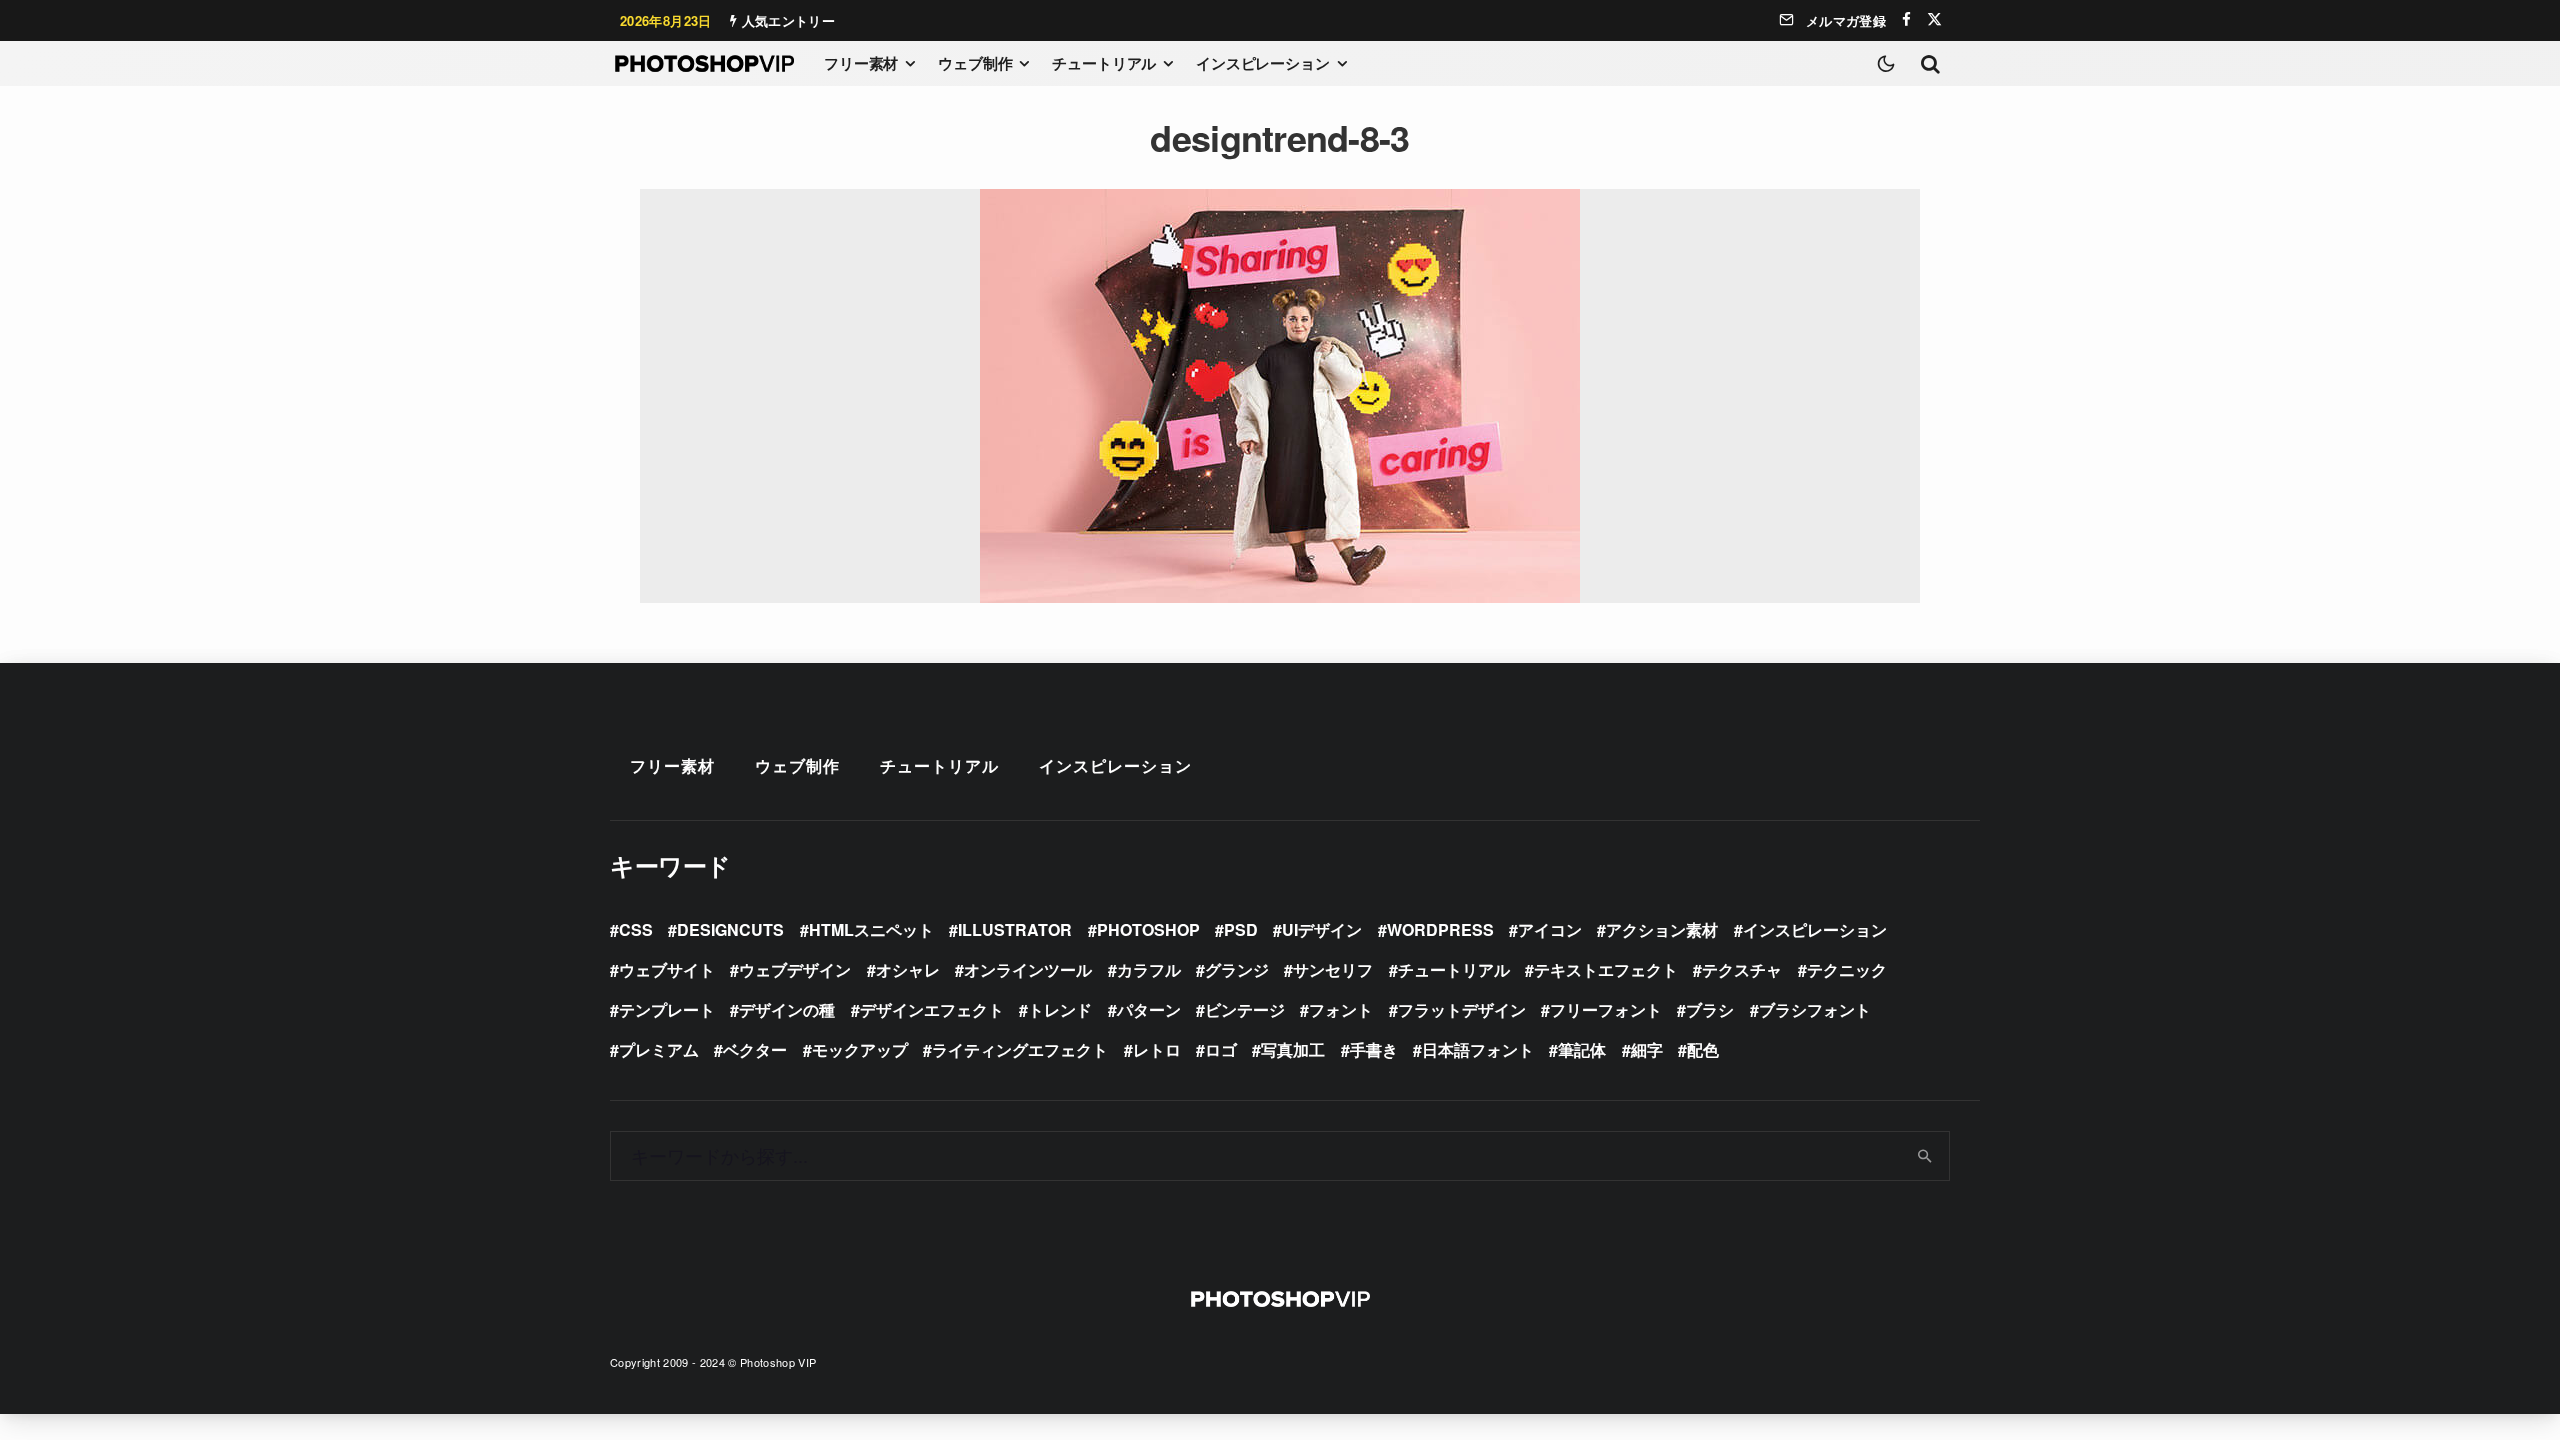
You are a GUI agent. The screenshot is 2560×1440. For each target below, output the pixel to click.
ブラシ (1710, 1009)
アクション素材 (1662, 929)
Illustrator (1015, 929)
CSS (636, 929)
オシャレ (908, 969)
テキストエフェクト (1606, 969)
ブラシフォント (1815, 1009)
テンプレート (667, 1009)
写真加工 (1293, 1049)
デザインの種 (787, 1009)
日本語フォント (1478, 1049)
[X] (1934, 19)
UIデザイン (1322, 929)
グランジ (1237, 969)
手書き (1374, 1049)
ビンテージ (1245, 1009)
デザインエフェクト (932, 1009)
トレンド (1060, 1009)
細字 (1647, 1049)
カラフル (1149, 969)
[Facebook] (1906, 19)
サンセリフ (1333, 969)
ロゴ (1221, 1049)
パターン (1149, 1009)
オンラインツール (1028, 969)
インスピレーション (1263, 63)
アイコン (1550, 929)
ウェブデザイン (795, 969)
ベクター (755, 1049)
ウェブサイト (667, 969)
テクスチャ (1742, 969)
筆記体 (1582, 1049)
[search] (1925, 1156)
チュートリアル (1104, 63)
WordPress (1440, 929)
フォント (1341, 1009)
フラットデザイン (1462, 1009)
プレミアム (659, 1049)
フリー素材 (861, 63)
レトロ (1157, 1049)
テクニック (1847, 969)
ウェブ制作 (975, 63)
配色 (1703, 1049)
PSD (1241, 929)
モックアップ (860, 1049)
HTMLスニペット (871, 929)
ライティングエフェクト (1020, 1049)
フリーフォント (1606, 1009)
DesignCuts (730, 929)
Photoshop (1148, 929)
